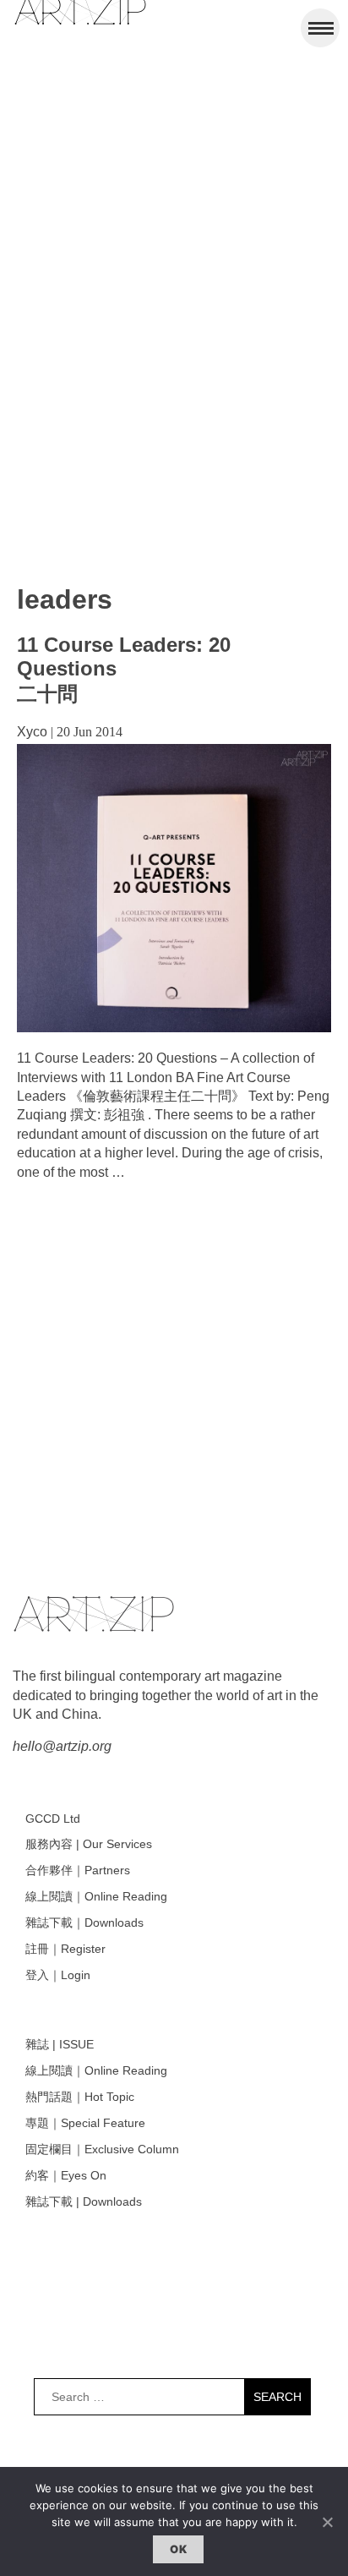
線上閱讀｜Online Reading (96, 1896)
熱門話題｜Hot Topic (80, 2097)
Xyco (32, 732)
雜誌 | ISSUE (60, 2044)
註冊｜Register (65, 1949)
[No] (327, 2522)
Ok (178, 2549)
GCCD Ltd (53, 1819)
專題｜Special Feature (85, 2123)
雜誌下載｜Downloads (84, 1922)
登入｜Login (58, 1975)
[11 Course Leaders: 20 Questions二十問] (174, 1028)
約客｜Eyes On (66, 2175)
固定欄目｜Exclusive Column (102, 2149)
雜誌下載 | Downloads (84, 2201)
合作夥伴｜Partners (78, 1870)
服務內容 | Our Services (89, 1844)
